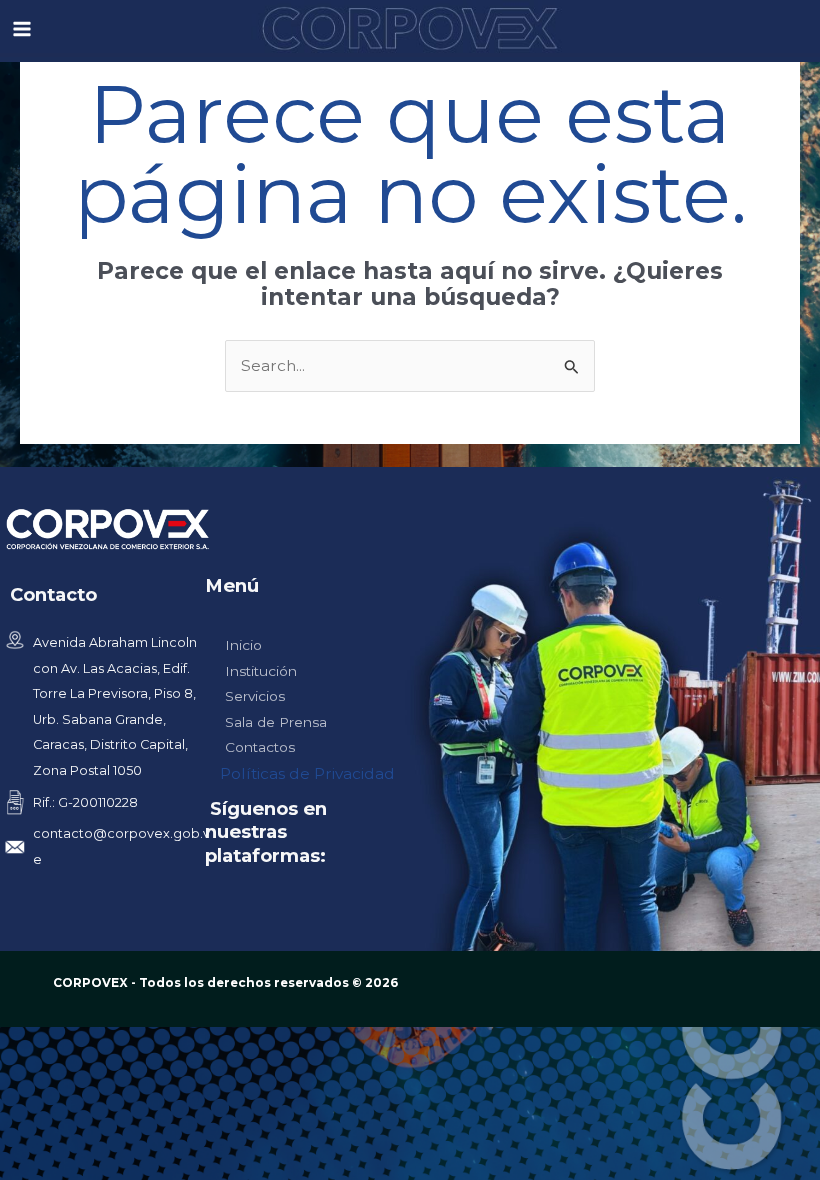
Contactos (260, 747)
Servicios (255, 696)
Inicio (243, 645)
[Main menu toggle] (21, 28)
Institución (261, 671)
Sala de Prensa (276, 722)
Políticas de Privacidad (307, 773)
